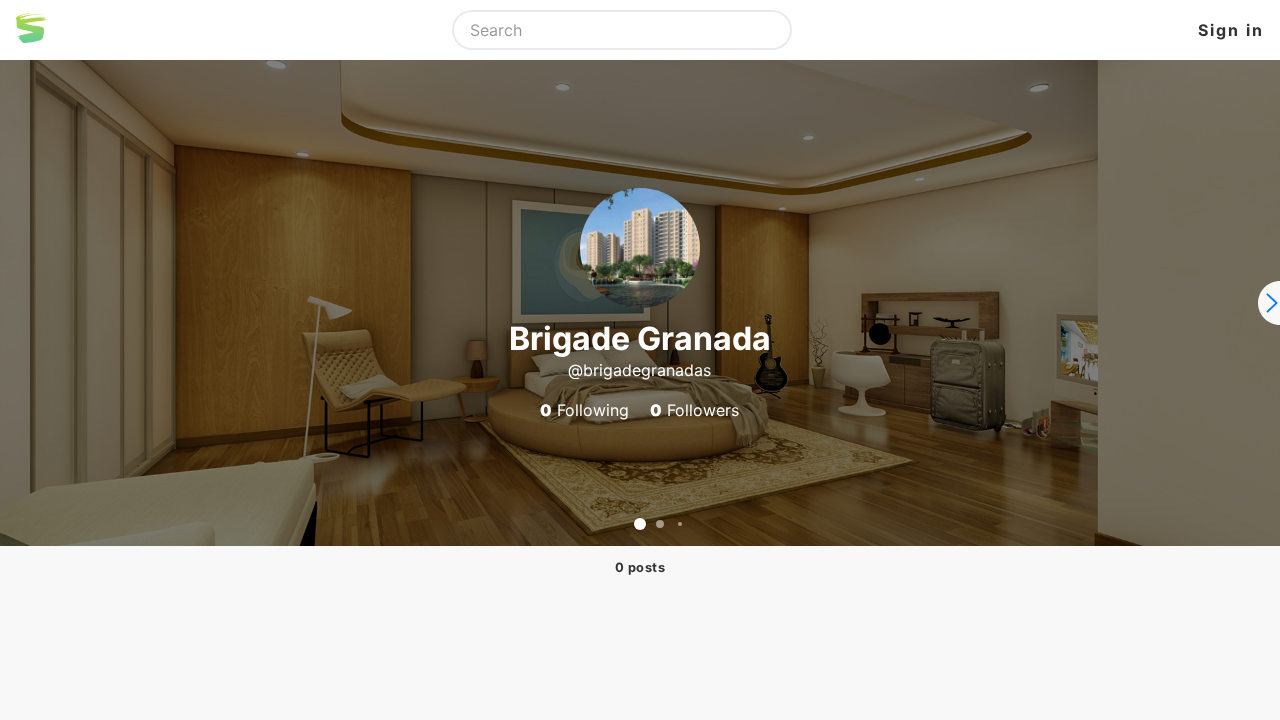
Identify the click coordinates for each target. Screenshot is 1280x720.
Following (584, 410)
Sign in (1231, 30)
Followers (694, 410)
